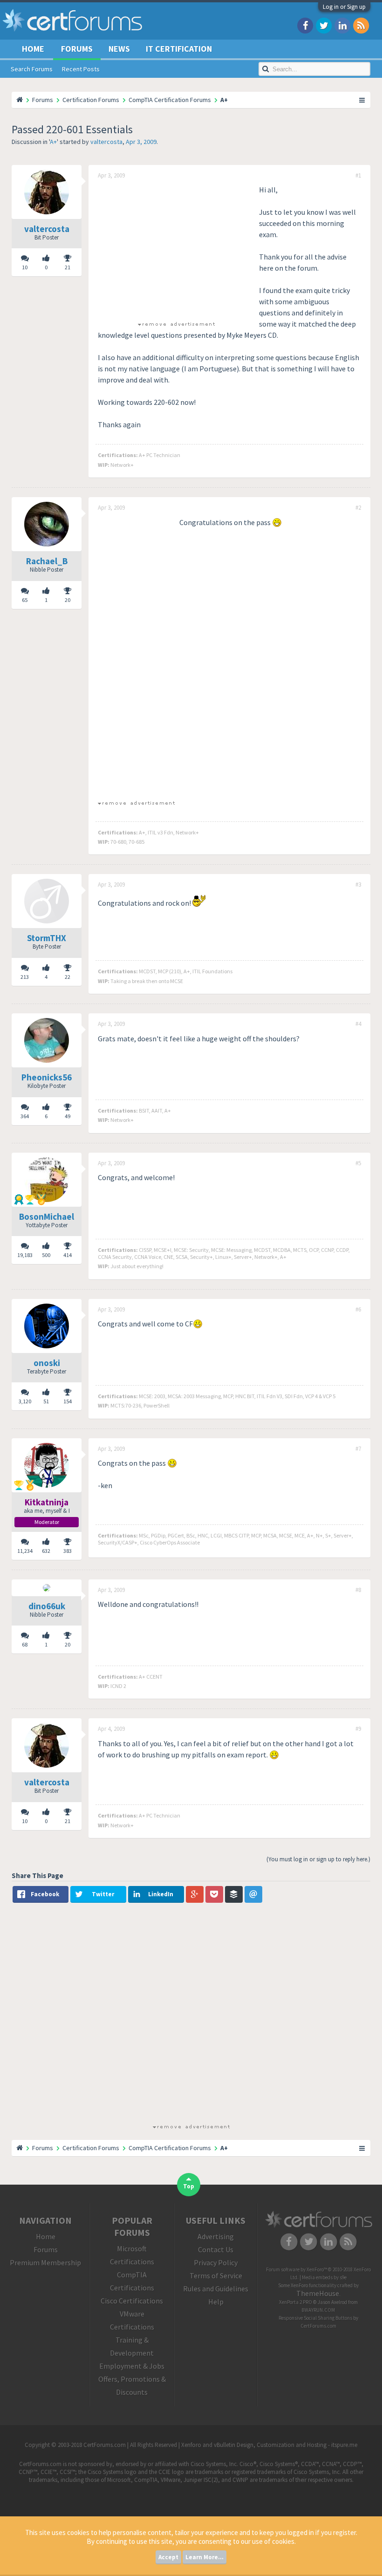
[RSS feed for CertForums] (361, 25)
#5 (358, 1163)
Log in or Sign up (344, 7)
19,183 (25, 1255)
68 (25, 1644)
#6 (358, 1310)
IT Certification (179, 49)
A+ (53, 142)
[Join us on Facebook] (305, 25)
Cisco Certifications (132, 2301)
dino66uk (47, 1606)
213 (25, 977)
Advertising (216, 2236)
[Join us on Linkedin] (342, 25)
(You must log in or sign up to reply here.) (318, 1859)
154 (68, 1401)
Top (189, 2186)
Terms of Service (216, 2275)
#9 (358, 1729)
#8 (358, 1590)
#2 (358, 508)
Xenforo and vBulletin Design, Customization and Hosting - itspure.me (269, 2445)
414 (68, 1255)
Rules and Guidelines (216, 2289)
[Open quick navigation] (362, 100)
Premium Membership (45, 2262)
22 (68, 977)
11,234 (25, 1551)
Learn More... (205, 2557)
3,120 (25, 1401)
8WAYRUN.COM (318, 2310)
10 (25, 267)
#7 (358, 1449)
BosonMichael (47, 1216)
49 (68, 1116)
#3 (358, 885)
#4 (358, 1024)
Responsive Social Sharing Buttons (315, 2318)
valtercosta (106, 142)
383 (68, 1551)
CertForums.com (318, 2326)
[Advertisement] (176, 249)
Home (33, 49)
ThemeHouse (318, 2293)
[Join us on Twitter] (324, 25)
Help (216, 2302)
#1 (358, 176)
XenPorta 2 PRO (296, 2302)
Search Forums (32, 69)
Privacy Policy (216, 2262)
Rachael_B (47, 561)
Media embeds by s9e (324, 2277)
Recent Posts (81, 69)
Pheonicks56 (47, 1077)
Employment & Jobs (132, 2366)
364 (25, 1116)
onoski (47, 1363)
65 (25, 600)
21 (68, 267)
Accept (168, 2557)
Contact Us (216, 2249)
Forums (77, 49)
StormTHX (47, 938)
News (119, 49)
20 (68, 600)
